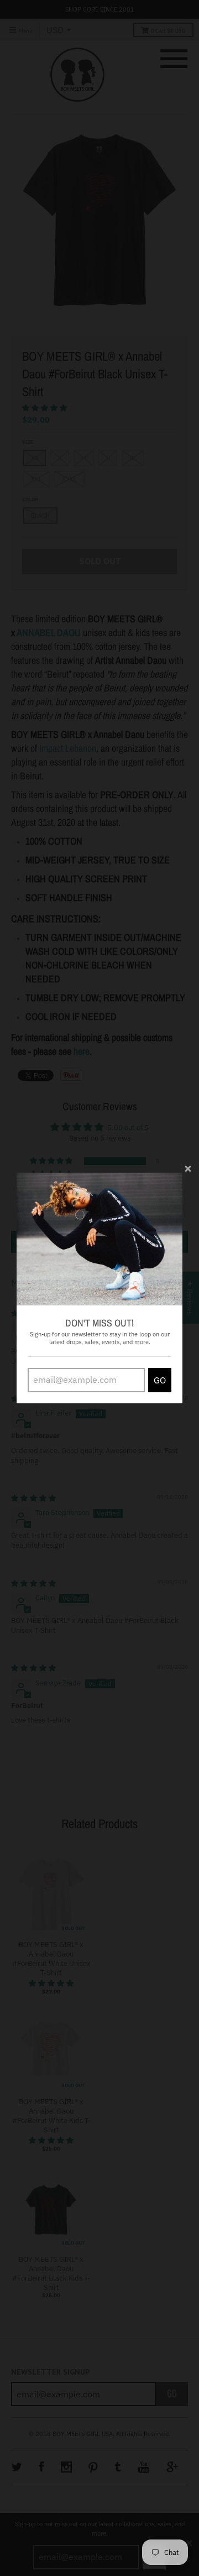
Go (160, 1380)
